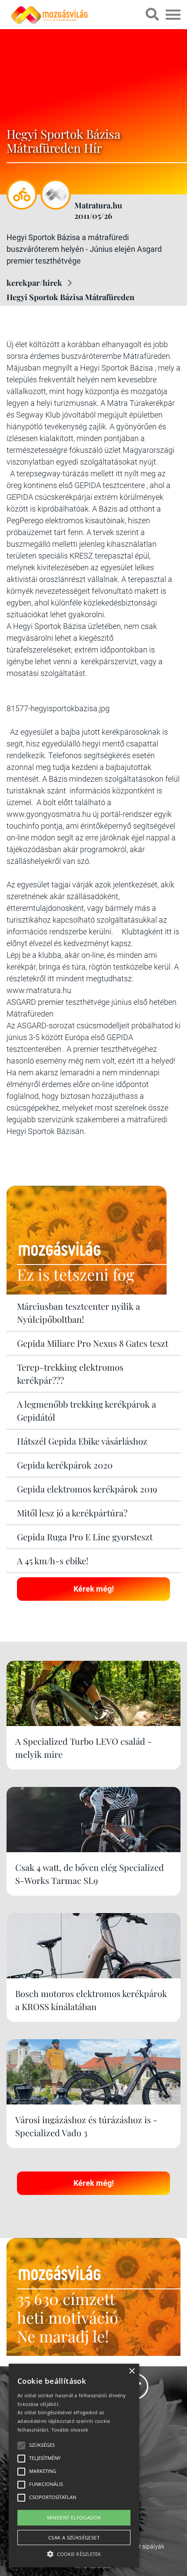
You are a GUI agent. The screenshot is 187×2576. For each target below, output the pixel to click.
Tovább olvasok (70, 2430)
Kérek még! (94, 1589)
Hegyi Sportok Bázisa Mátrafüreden (70, 297)
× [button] (132, 2371)
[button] (74, 2553)
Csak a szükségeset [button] (74, 2538)
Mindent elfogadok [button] (74, 2517)
